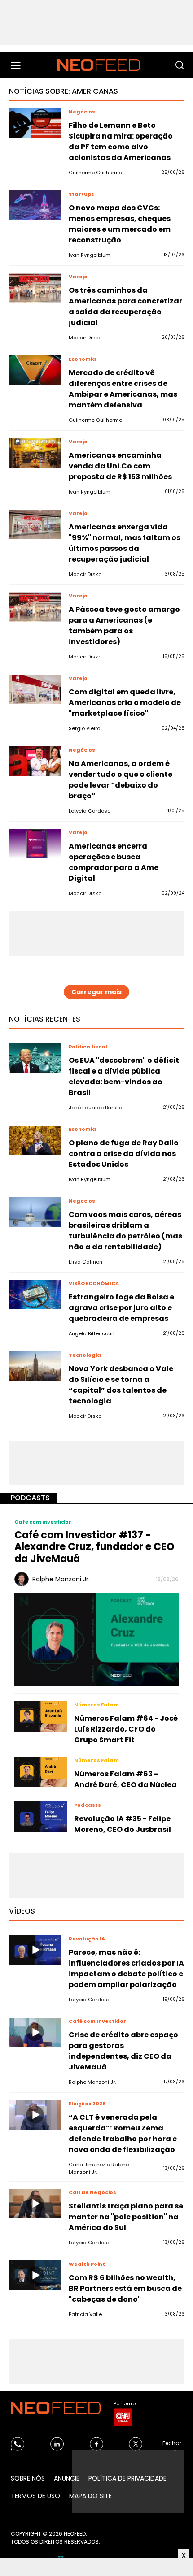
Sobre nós (28, 2478)
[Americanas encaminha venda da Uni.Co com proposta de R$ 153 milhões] (35, 453)
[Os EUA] (35, 1058)
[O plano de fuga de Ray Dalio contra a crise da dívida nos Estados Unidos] (35, 1140)
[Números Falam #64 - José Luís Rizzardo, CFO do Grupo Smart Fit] (41, 1716)
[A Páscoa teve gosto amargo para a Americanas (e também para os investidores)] (35, 607)
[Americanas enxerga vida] (35, 524)
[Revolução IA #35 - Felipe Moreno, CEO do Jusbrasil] (41, 1817)
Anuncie (67, 2478)
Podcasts (30, 1498)
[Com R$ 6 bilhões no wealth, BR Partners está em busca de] (35, 2275)
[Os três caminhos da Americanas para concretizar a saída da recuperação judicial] (35, 288)
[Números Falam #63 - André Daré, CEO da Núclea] (41, 1772)
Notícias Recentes (45, 1019)
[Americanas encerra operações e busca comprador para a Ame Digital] (35, 844)
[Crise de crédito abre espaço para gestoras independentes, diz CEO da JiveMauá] (35, 2032)
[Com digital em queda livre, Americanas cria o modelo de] (35, 689)
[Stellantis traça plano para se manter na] (35, 2204)
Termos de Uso (35, 2496)
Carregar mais (96, 992)
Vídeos (22, 1911)
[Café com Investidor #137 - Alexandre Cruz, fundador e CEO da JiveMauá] (96, 1639)
